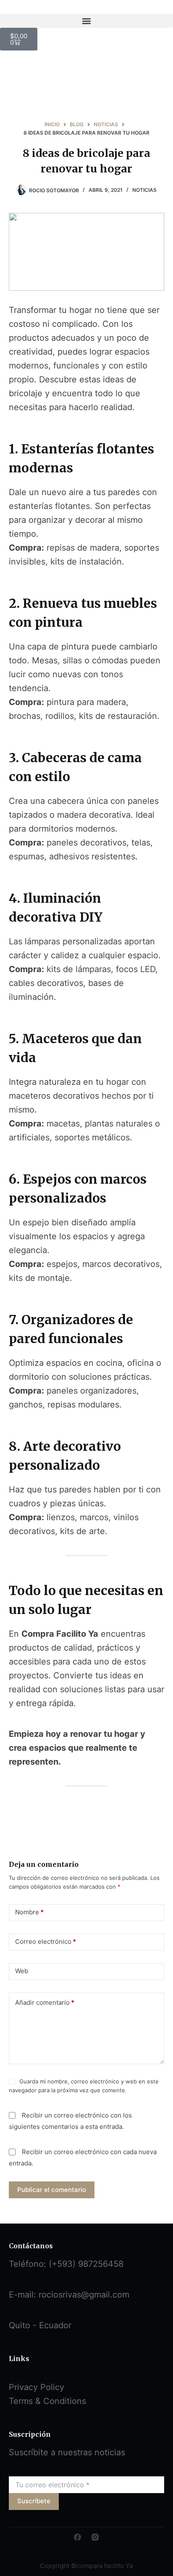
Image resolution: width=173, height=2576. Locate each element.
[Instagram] (95, 2537)
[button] (86, 21)
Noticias (144, 190)
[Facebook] (77, 2537)
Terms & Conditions (47, 2401)
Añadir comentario (45, 2002)
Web (22, 1971)
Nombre (29, 1912)
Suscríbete (34, 2501)
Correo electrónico (46, 1941)
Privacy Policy (37, 2387)
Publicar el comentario (52, 2190)
